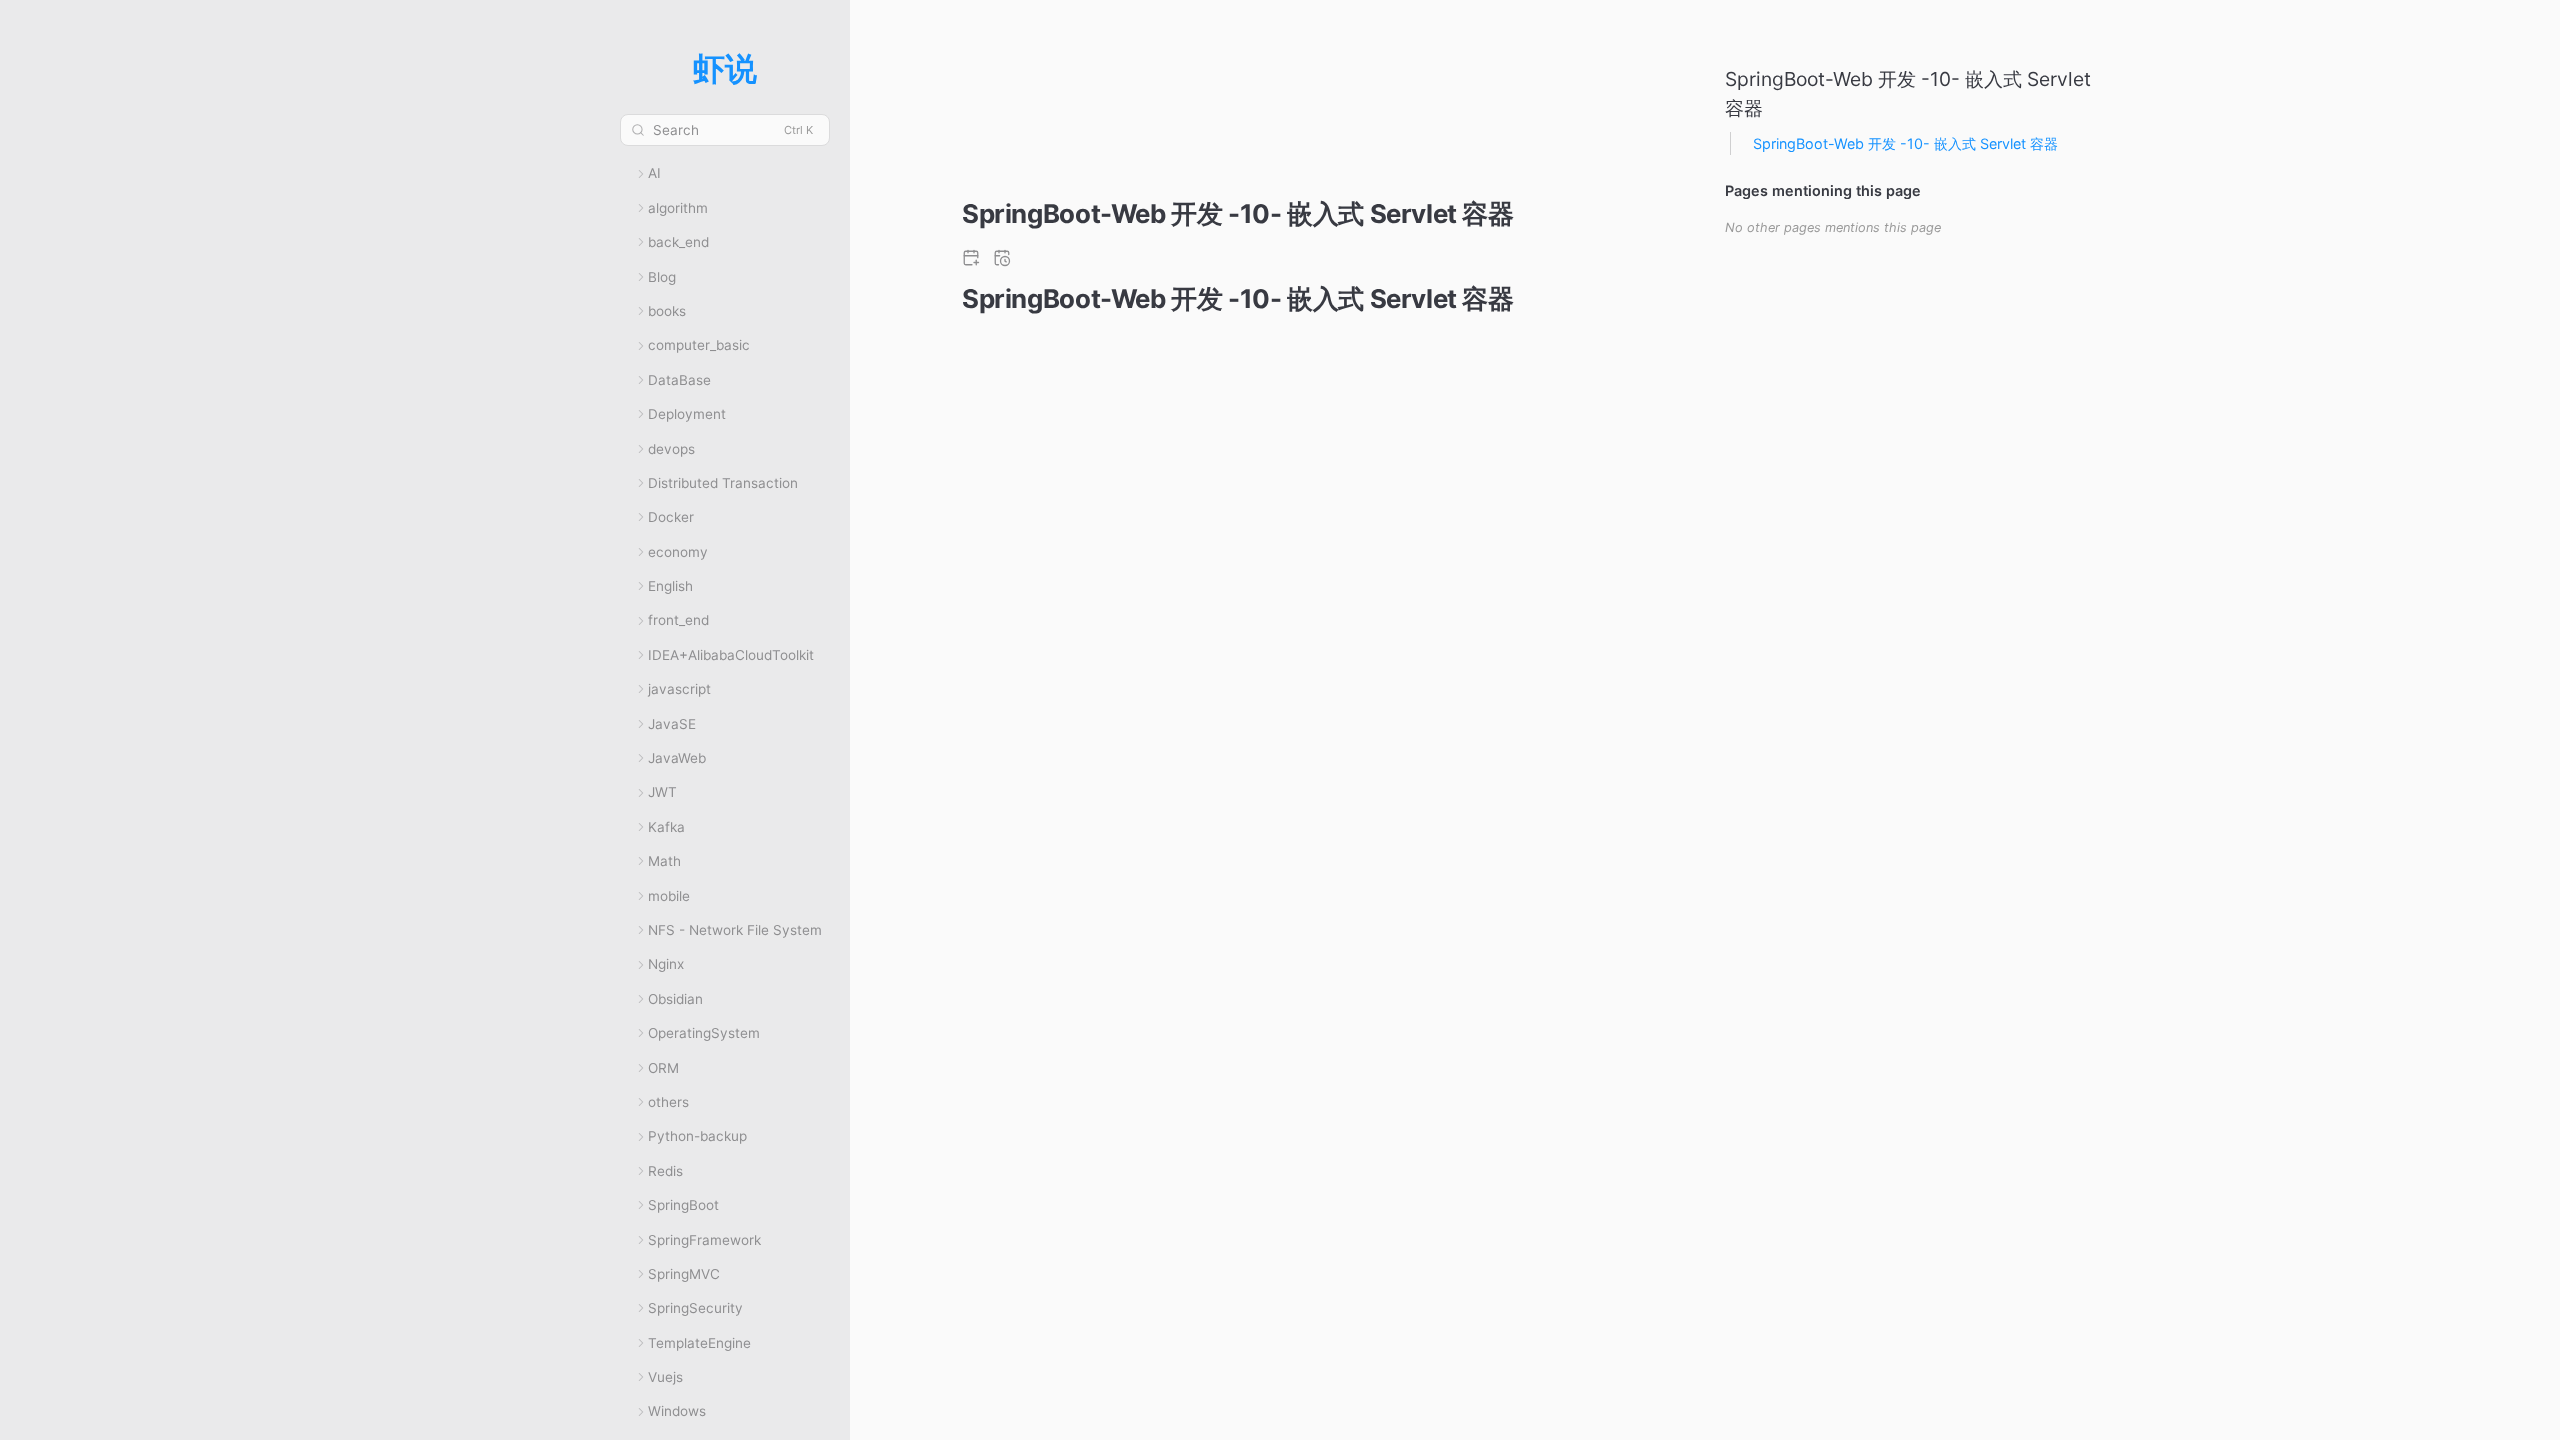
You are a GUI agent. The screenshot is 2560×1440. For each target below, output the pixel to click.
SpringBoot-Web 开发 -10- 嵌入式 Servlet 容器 (1905, 143)
